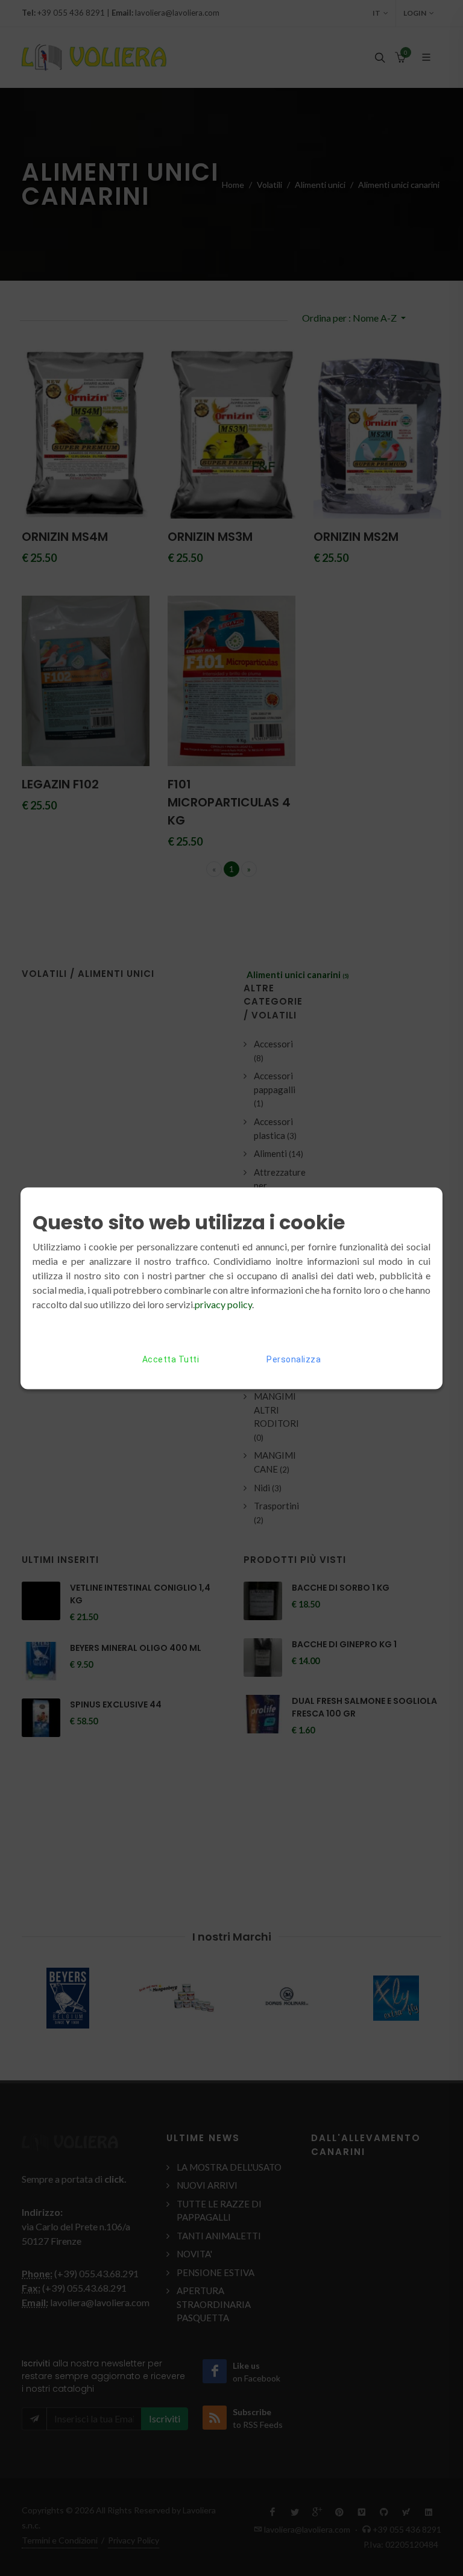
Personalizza (294, 1359)
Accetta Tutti (171, 1359)
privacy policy (223, 1304)
